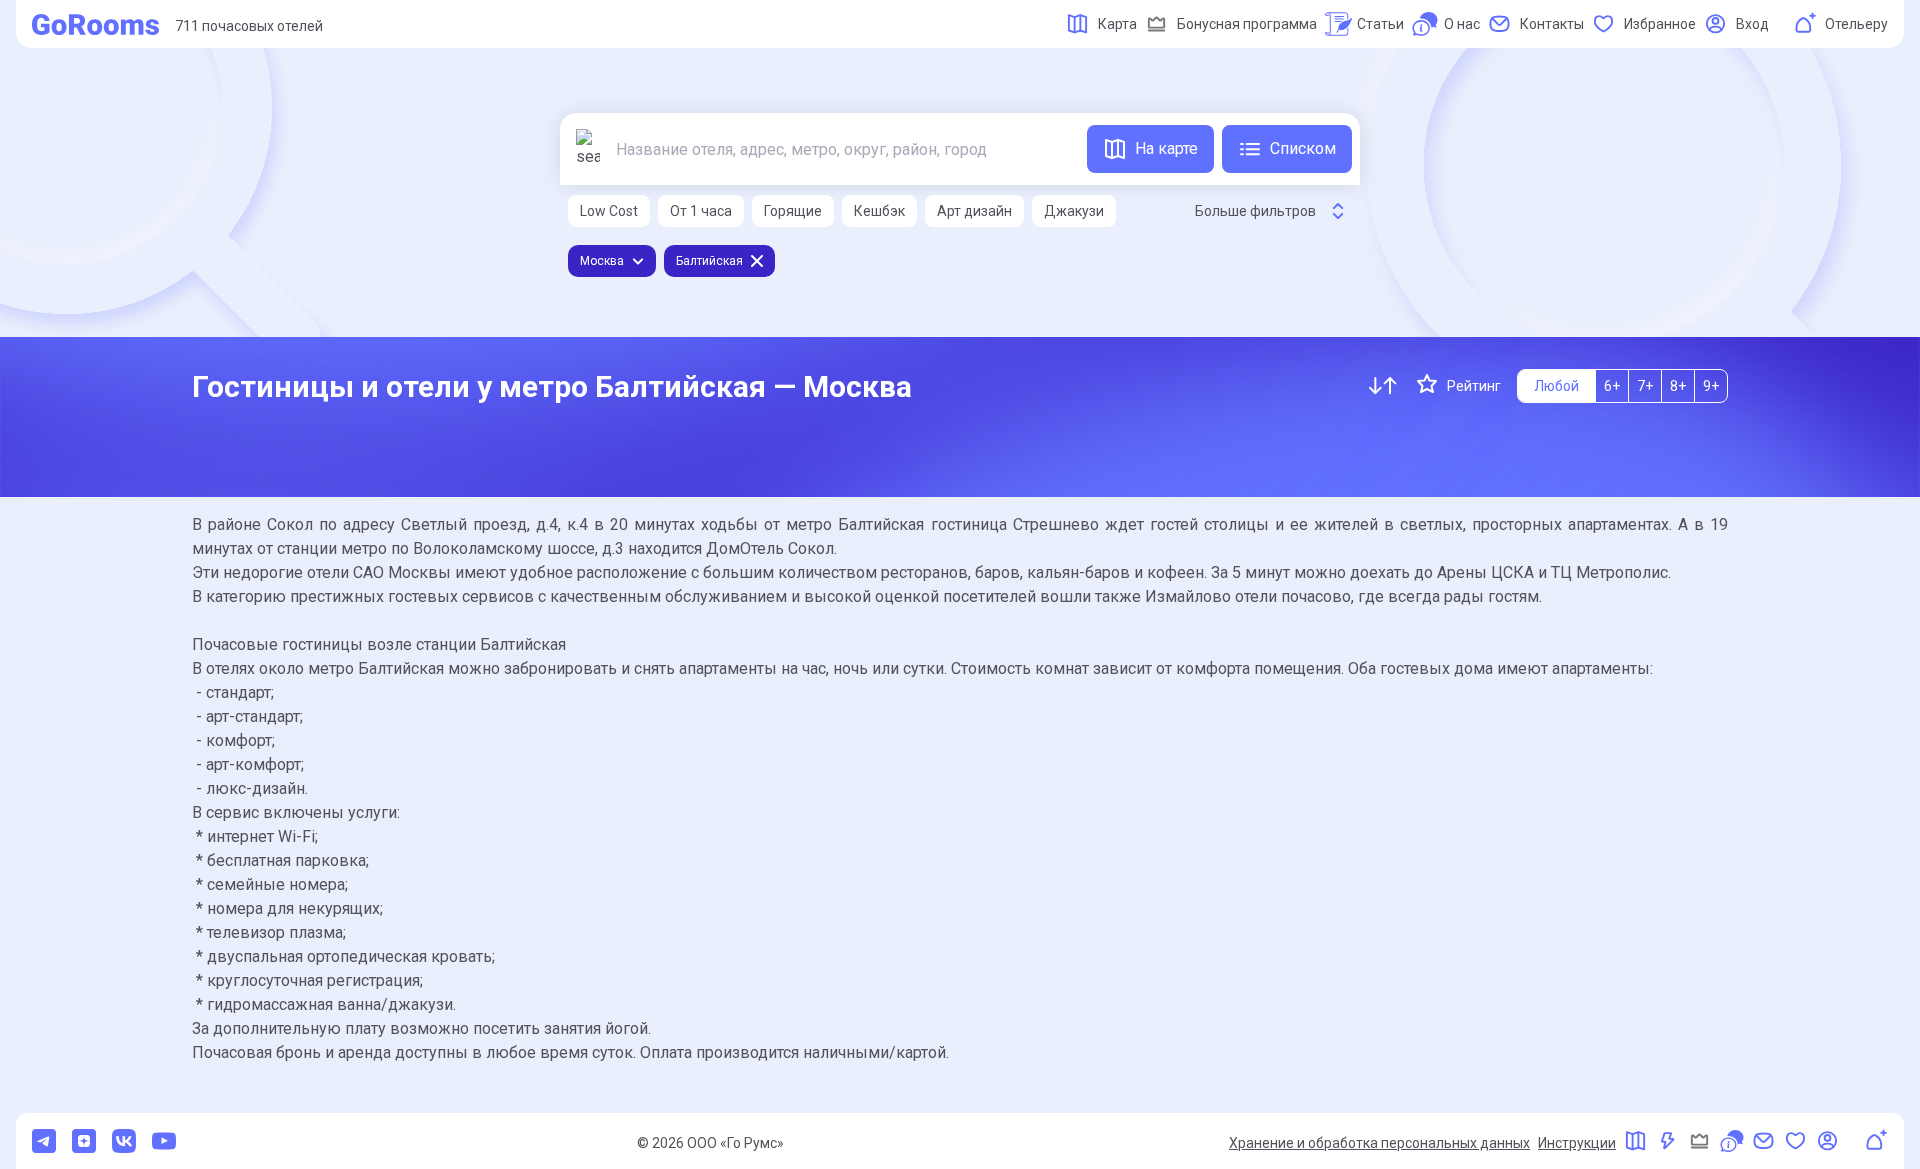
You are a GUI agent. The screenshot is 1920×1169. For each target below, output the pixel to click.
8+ (1678, 386)
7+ (1645, 386)
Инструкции (1577, 1143)
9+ (1711, 386)
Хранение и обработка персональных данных (1379, 1143)
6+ (1612, 386)
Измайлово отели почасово (1248, 596)
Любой (1556, 386)
